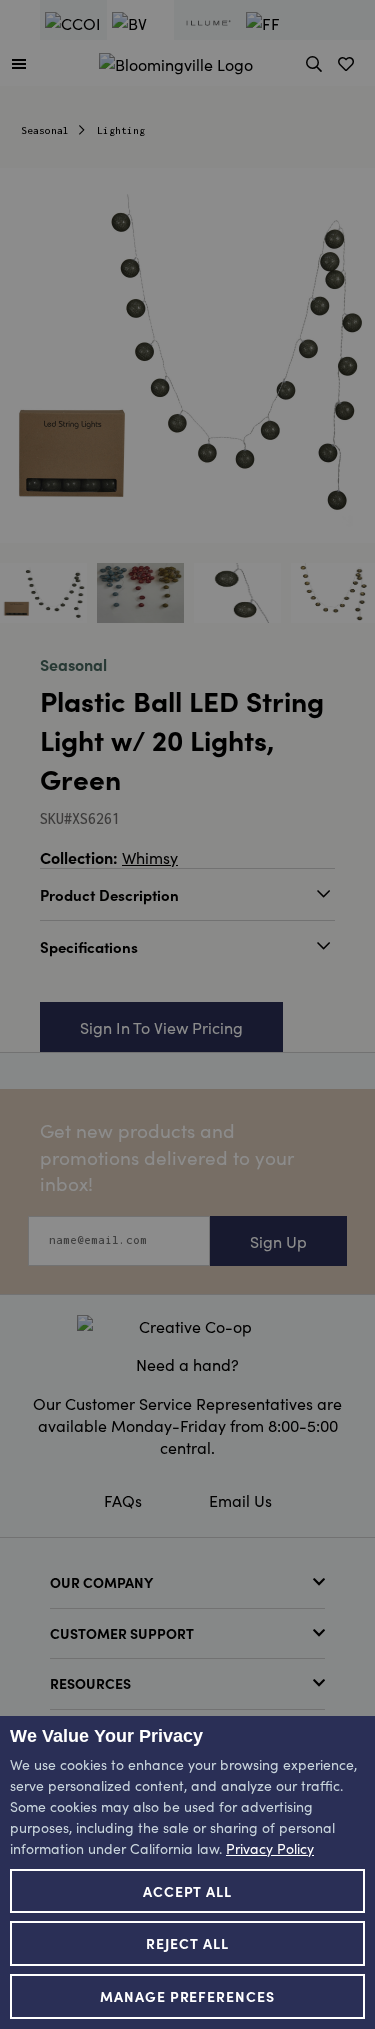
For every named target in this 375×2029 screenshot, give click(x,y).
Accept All (188, 1891)
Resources (90, 1683)
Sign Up (278, 1241)
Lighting (121, 130)
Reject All (187, 1943)
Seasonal (45, 130)
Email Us (240, 1500)
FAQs (123, 1500)
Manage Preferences (188, 1996)
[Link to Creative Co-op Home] (187, 1326)
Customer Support (122, 1633)
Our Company (101, 1582)
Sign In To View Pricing (161, 1027)
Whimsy (150, 857)
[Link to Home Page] (176, 61)
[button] (19, 63)
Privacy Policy (270, 1848)
